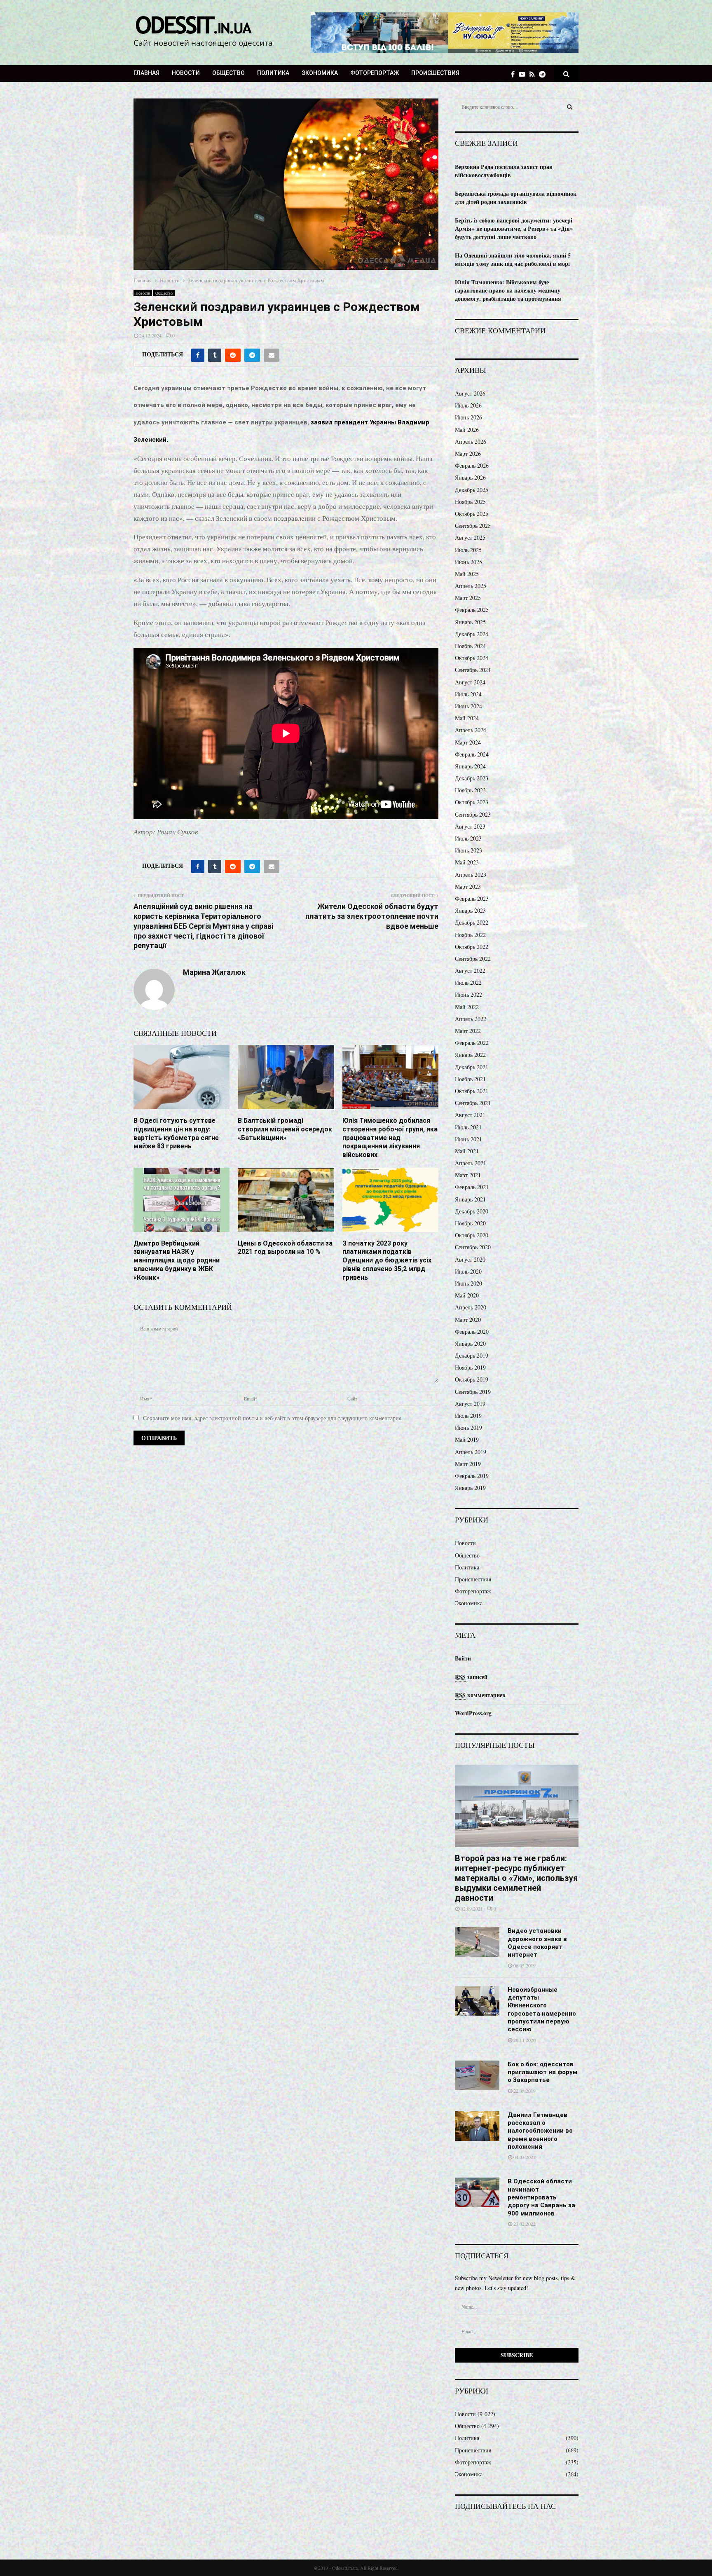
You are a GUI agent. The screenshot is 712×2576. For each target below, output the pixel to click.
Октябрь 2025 (472, 514)
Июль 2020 (468, 1271)
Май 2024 (467, 718)
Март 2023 (468, 886)
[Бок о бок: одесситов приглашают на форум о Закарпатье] (477, 2075)
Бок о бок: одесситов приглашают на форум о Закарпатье (542, 2072)
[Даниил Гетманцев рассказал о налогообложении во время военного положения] (477, 2126)
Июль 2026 (468, 405)
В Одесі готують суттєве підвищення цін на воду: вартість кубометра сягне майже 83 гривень (176, 1133)
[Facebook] (515, 74)
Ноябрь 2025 (470, 502)
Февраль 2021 (472, 1187)
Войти (463, 1658)
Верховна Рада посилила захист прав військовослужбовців (504, 171)
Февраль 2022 (472, 1043)
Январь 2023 (470, 910)
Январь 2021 (470, 1199)
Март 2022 (468, 1031)
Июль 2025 (468, 550)
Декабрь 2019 (472, 1355)
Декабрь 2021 (472, 1067)
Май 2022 (467, 1007)
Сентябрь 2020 (473, 1247)
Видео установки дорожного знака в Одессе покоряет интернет (537, 1943)
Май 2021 (467, 1151)
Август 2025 (470, 537)
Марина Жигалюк (214, 972)
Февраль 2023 (472, 898)
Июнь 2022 (468, 994)
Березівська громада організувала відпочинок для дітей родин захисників (516, 198)
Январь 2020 (470, 1343)
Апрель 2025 (471, 586)
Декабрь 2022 (472, 922)
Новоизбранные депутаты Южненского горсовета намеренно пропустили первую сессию (542, 2010)
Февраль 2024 (472, 754)
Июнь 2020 (468, 1283)
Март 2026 (468, 453)
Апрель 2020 (471, 1307)
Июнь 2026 (468, 417)
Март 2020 (468, 1320)
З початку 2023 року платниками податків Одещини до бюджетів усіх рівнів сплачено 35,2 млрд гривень (387, 1260)
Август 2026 (470, 393)
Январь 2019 (470, 1488)
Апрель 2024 (471, 730)
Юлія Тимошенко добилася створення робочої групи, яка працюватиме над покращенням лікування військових (390, 1138)
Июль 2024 (468, 694)
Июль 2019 (468, 1416)
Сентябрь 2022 (473, 959)
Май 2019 (467, 1439)
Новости (186, 73)
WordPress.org (473, 1713)
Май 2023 (467, 862)
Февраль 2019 (472, 1476)
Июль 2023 (468, 838)
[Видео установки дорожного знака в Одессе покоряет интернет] (477, 1942)
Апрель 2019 (471, 1452)
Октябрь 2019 (472, 1379)
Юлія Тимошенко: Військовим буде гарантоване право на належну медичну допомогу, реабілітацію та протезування (508, 290)
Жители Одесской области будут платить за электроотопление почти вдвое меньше (372, 916)
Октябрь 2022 (472, 947)
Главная (146, 73)
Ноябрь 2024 (470, 646)
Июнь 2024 (468, 706)
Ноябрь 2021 (470, 1079)
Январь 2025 (470, 622)
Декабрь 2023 (472, 778)
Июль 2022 (468, 982)
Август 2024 (470, 682)
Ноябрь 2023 (470, 790)
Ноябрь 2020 (470, 1223)
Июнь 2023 (468, 850)
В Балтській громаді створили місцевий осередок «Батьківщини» (285, 1129)
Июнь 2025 (468, 562)
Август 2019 (470, 1404)
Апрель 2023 (471, 875)
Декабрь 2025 (472, 490)
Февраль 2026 (472, 465)
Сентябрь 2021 (473, 1103)
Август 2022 (470, 971)
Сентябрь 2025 (473, 526)
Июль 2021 (468, 1127)
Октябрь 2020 (472, 1235)
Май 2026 (467, 430)
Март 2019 (468, 1464)
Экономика (320, 73)
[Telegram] (544, 74)
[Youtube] (524, 74)
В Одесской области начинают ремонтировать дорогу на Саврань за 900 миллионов (541, 2197)
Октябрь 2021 (472, 1091)
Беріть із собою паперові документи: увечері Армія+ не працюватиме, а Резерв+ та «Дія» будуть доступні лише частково (514, 228)
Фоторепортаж (375, 73)
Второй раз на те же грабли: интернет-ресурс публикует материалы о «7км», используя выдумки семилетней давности (516, 1878)
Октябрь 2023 (472, 802)
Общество (228, 73)
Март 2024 (468, 742)
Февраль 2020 (472, 1331)
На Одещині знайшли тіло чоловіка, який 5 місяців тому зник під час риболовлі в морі (513, 259)
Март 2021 (468, 1175)
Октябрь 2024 (472, 658)
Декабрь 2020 (472, 1211)
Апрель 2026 (471, 441)
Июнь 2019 (468, 1427)
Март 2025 (468, 598)
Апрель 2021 (471, 1163)
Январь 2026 (470, 477)
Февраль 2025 (472, 610)
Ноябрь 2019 (470, 1367)
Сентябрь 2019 (473, 1392)
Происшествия (435, 73)
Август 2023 (470, 826)
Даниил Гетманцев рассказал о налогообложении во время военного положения (540, 2131)
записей (471, 1677)
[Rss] (534, 74)
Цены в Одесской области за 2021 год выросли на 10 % (285, 1248)
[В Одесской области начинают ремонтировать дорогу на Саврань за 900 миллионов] (477, 2192)
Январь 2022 (470, 1055)
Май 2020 (467, 1295)
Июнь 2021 (468, 1139)
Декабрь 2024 (472, 634)
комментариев (480, 1695)
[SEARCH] (570, 107)
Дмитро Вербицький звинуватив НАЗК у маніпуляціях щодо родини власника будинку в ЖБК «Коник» (177, 1260)
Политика (273, 73)
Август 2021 (470, 1115)
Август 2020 (470, 1259)
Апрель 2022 (471, 1019)
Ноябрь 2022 (470, 935)
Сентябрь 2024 (473, 670)
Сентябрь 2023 (473, 814)
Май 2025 (467, 574)
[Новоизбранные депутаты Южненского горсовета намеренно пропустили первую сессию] (477, 2001)
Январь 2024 (470, 766)
